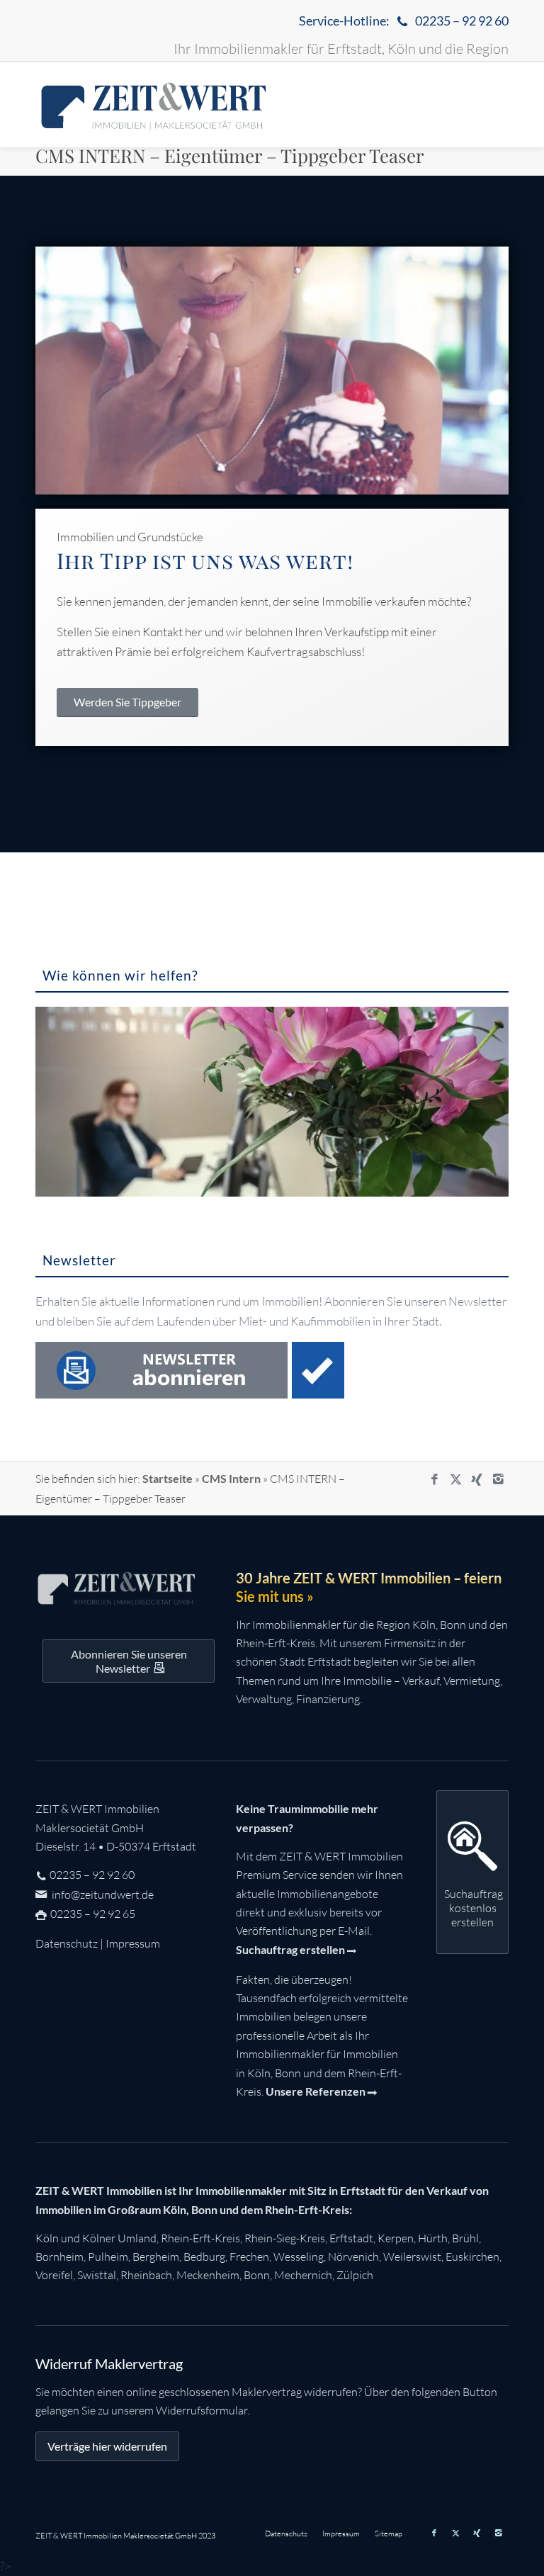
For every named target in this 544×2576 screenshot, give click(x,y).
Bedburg (204, 2256)
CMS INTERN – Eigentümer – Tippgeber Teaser (230, 156)
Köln (47, 2238)
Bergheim (156, 2256)
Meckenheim (208, 2275)
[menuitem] (400, 22)
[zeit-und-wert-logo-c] (154, 105)
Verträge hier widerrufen (107, 2446)
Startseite (168, 1478)
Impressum (133, 1943)
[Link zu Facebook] (434, 1479)
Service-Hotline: (404, 21)
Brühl (465, 2238)
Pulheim (108, 2256)
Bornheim (59, 2256)
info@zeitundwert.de (102, 1894)
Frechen (249, 2256)
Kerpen (396, 2238)
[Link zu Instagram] (498, 1479)
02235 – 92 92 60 (92, 1875)
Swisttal (97, 2275)
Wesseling (299, 2256)
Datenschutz (67, 1943)
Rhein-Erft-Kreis (200, 2238)
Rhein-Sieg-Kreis (285, 2238)
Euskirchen (472, 2256)
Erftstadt (351, 2238)
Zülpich (355, 2275)
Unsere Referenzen (316, 2091)
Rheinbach (146, 2275)
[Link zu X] (455, 1479)
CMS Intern (231, 1478)
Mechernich (303, 2275)
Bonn (257, 2275)
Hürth (433, 2238)
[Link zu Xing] (477, 1479)
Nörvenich (353, 2256)
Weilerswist (412, 2256)
